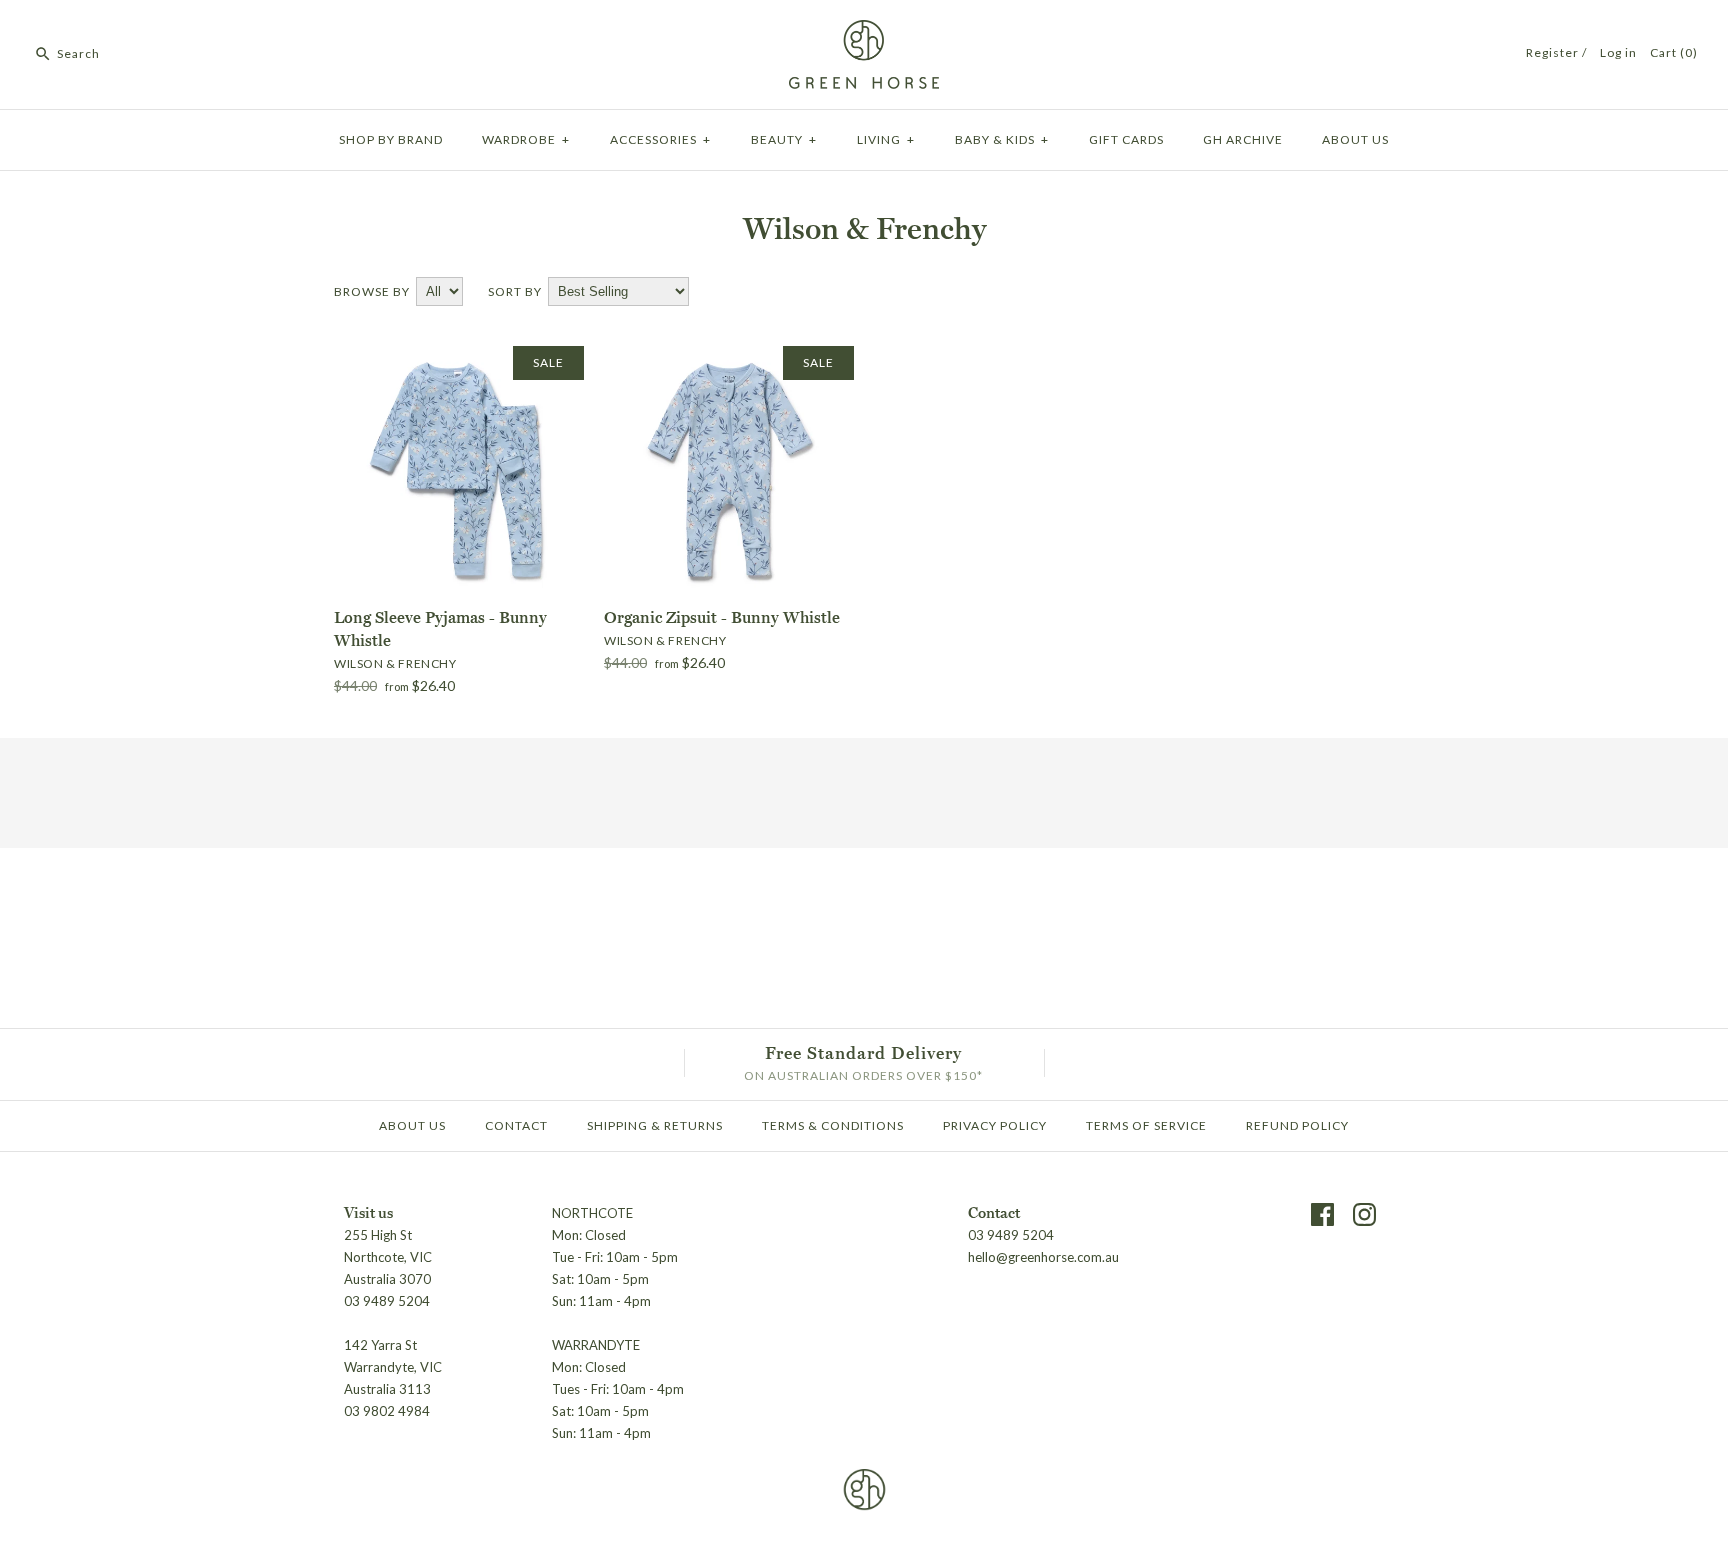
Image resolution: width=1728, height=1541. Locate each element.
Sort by (515, 291)
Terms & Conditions (833, 1125)
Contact (516, 1125)
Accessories (660, 139)
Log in (1618, 52)
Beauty (784, 139)
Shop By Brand (391, 139)
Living (886, 139)
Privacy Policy (995, 1125)
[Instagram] (1364, 1214)
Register (1552, 52)
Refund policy (1297, 1125)
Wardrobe (526, 139)
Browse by (372, 291)
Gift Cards (1126, 139)
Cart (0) (1674, 52)
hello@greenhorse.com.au (1043, 1257)
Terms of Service (1146, 1125)
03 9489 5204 (1011, 1235)
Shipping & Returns (655, 1125)
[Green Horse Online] (864, 32)
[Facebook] (1322, 1214)
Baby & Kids (1002, 139)
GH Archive (1243, 139)
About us (1355, 139)
